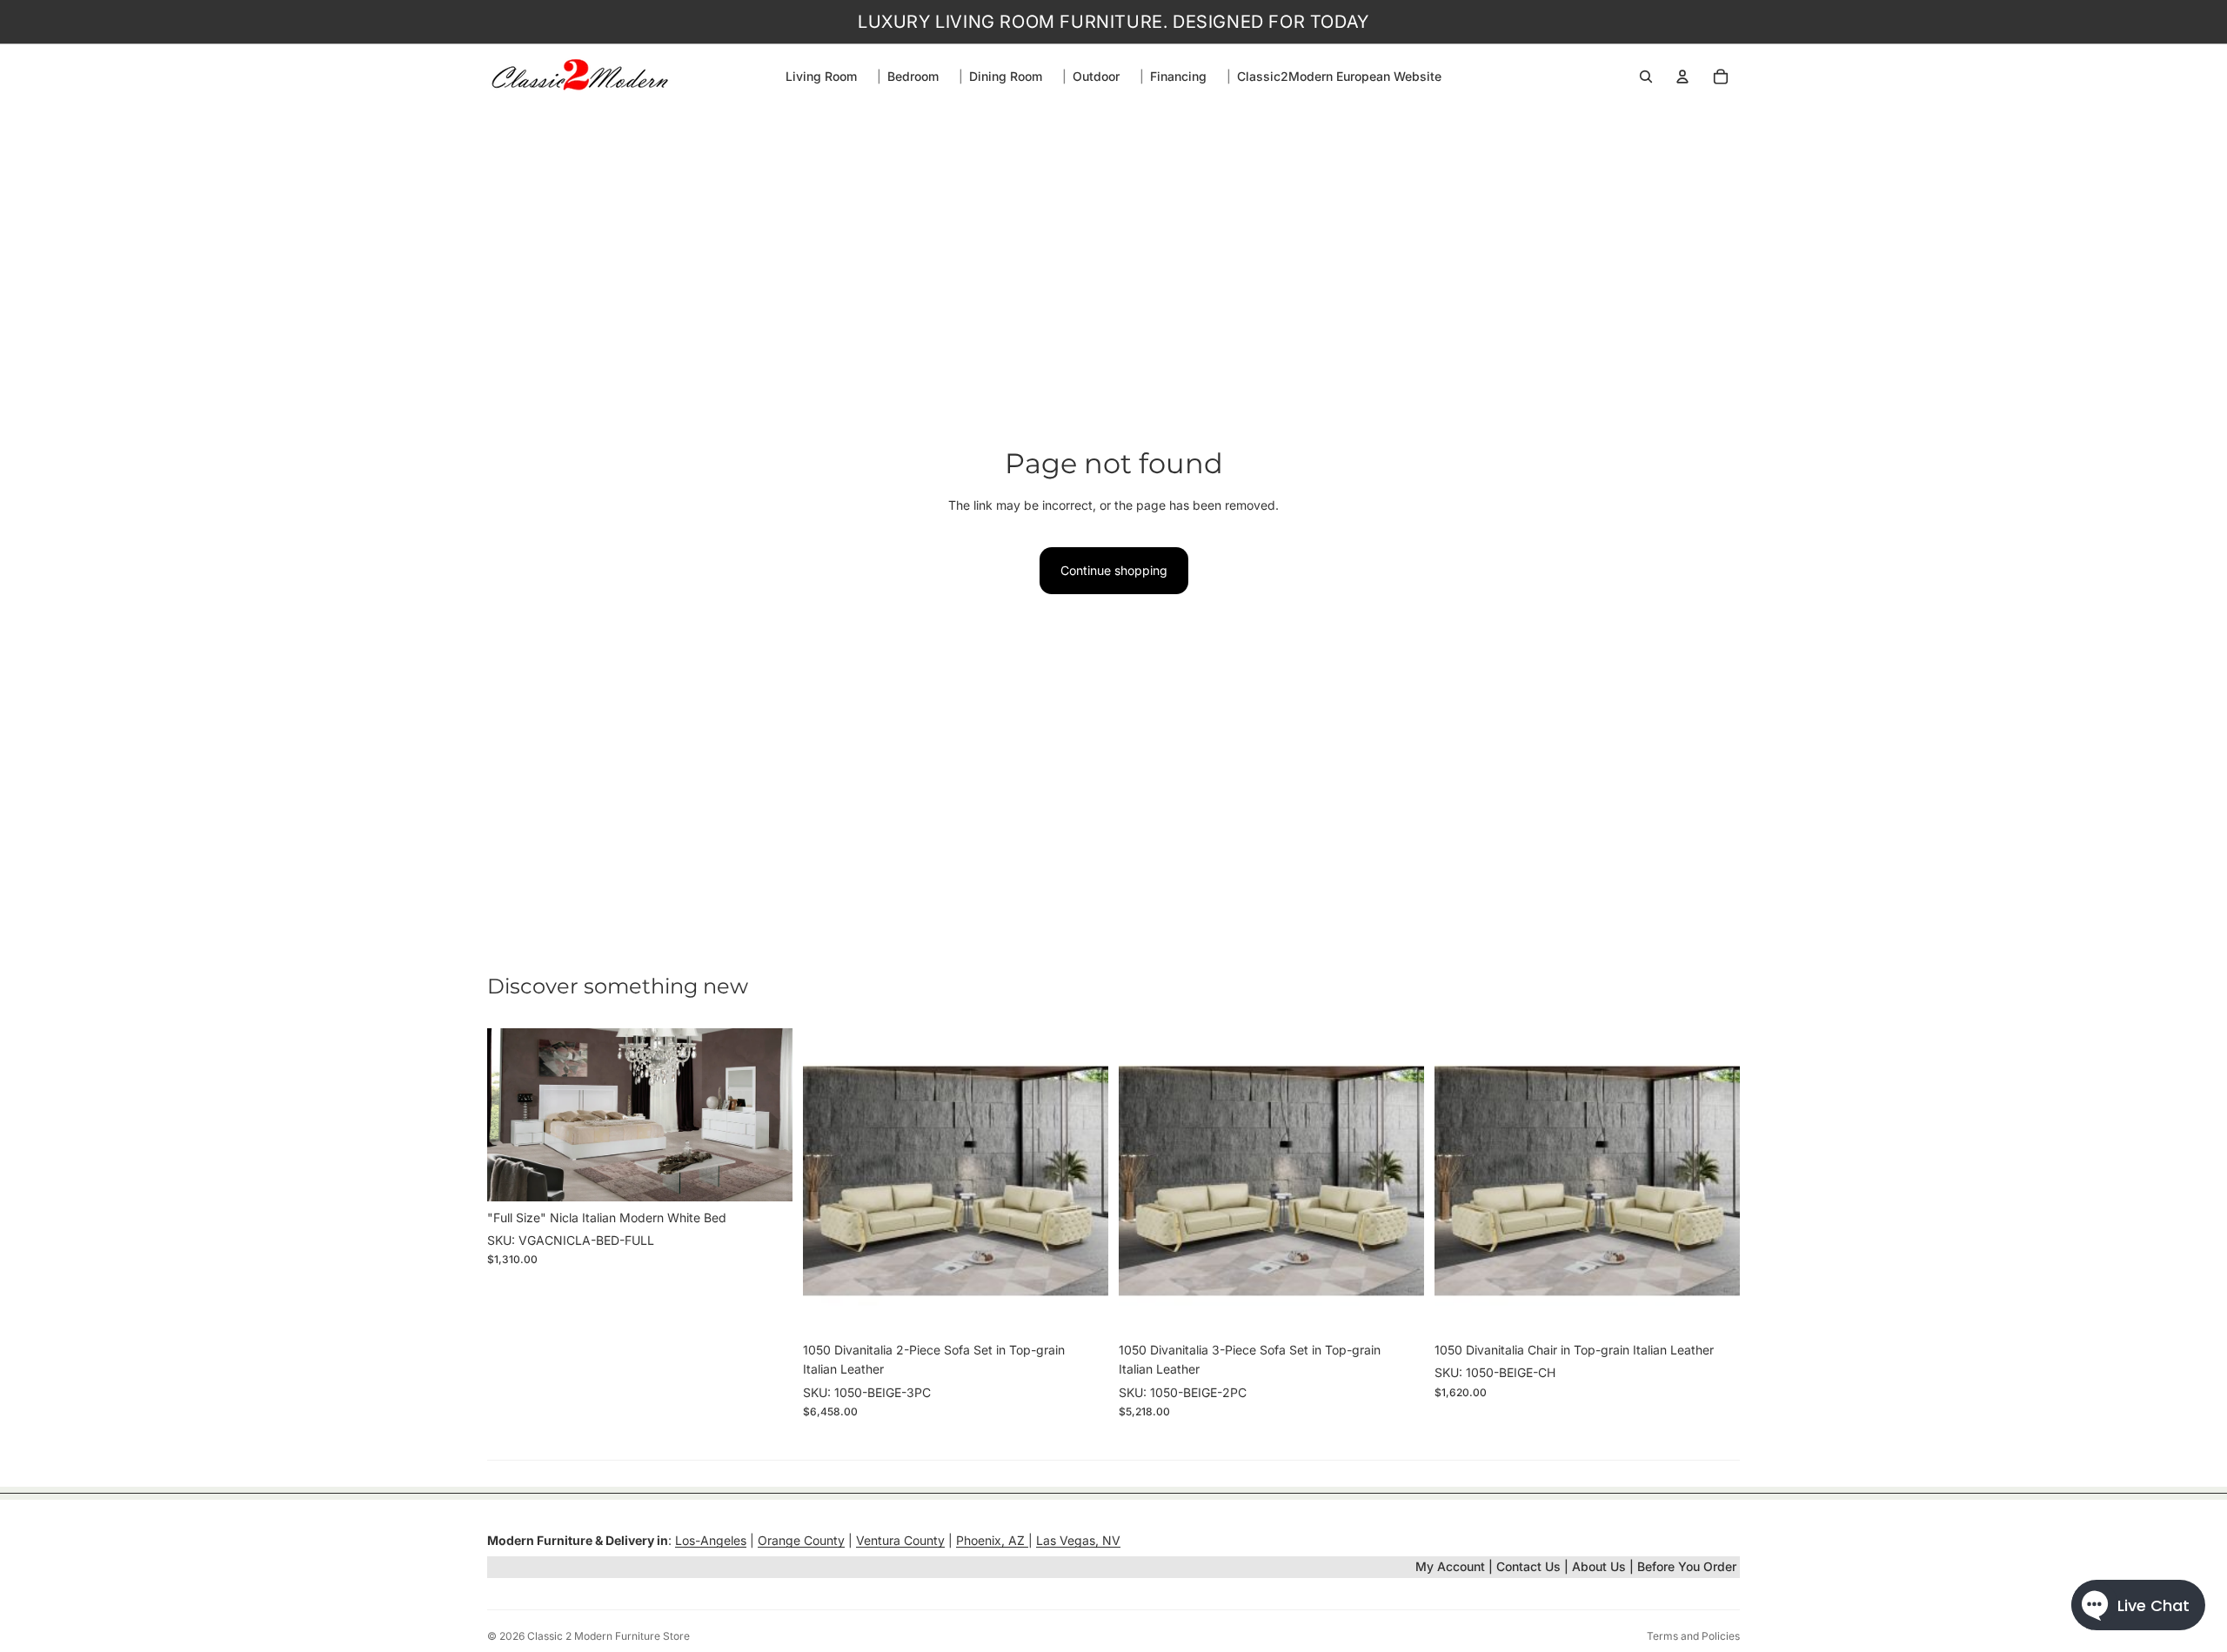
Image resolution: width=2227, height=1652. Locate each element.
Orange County (801, 1540)
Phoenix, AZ (992, 1540)
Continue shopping (1114, 570)
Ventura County (900, 1540)
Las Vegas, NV (1078, 1540)
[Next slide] (766, 1114)
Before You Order (1687, 1566)
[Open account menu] (1682, 77)
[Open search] (1646, 77)
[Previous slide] (513, 1114)
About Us (1601, 1566)
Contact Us (1528, 1566)
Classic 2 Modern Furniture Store (609, 1636)
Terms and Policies (1693, 1636)
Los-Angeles (711, 1540)
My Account (1450, 1566)
